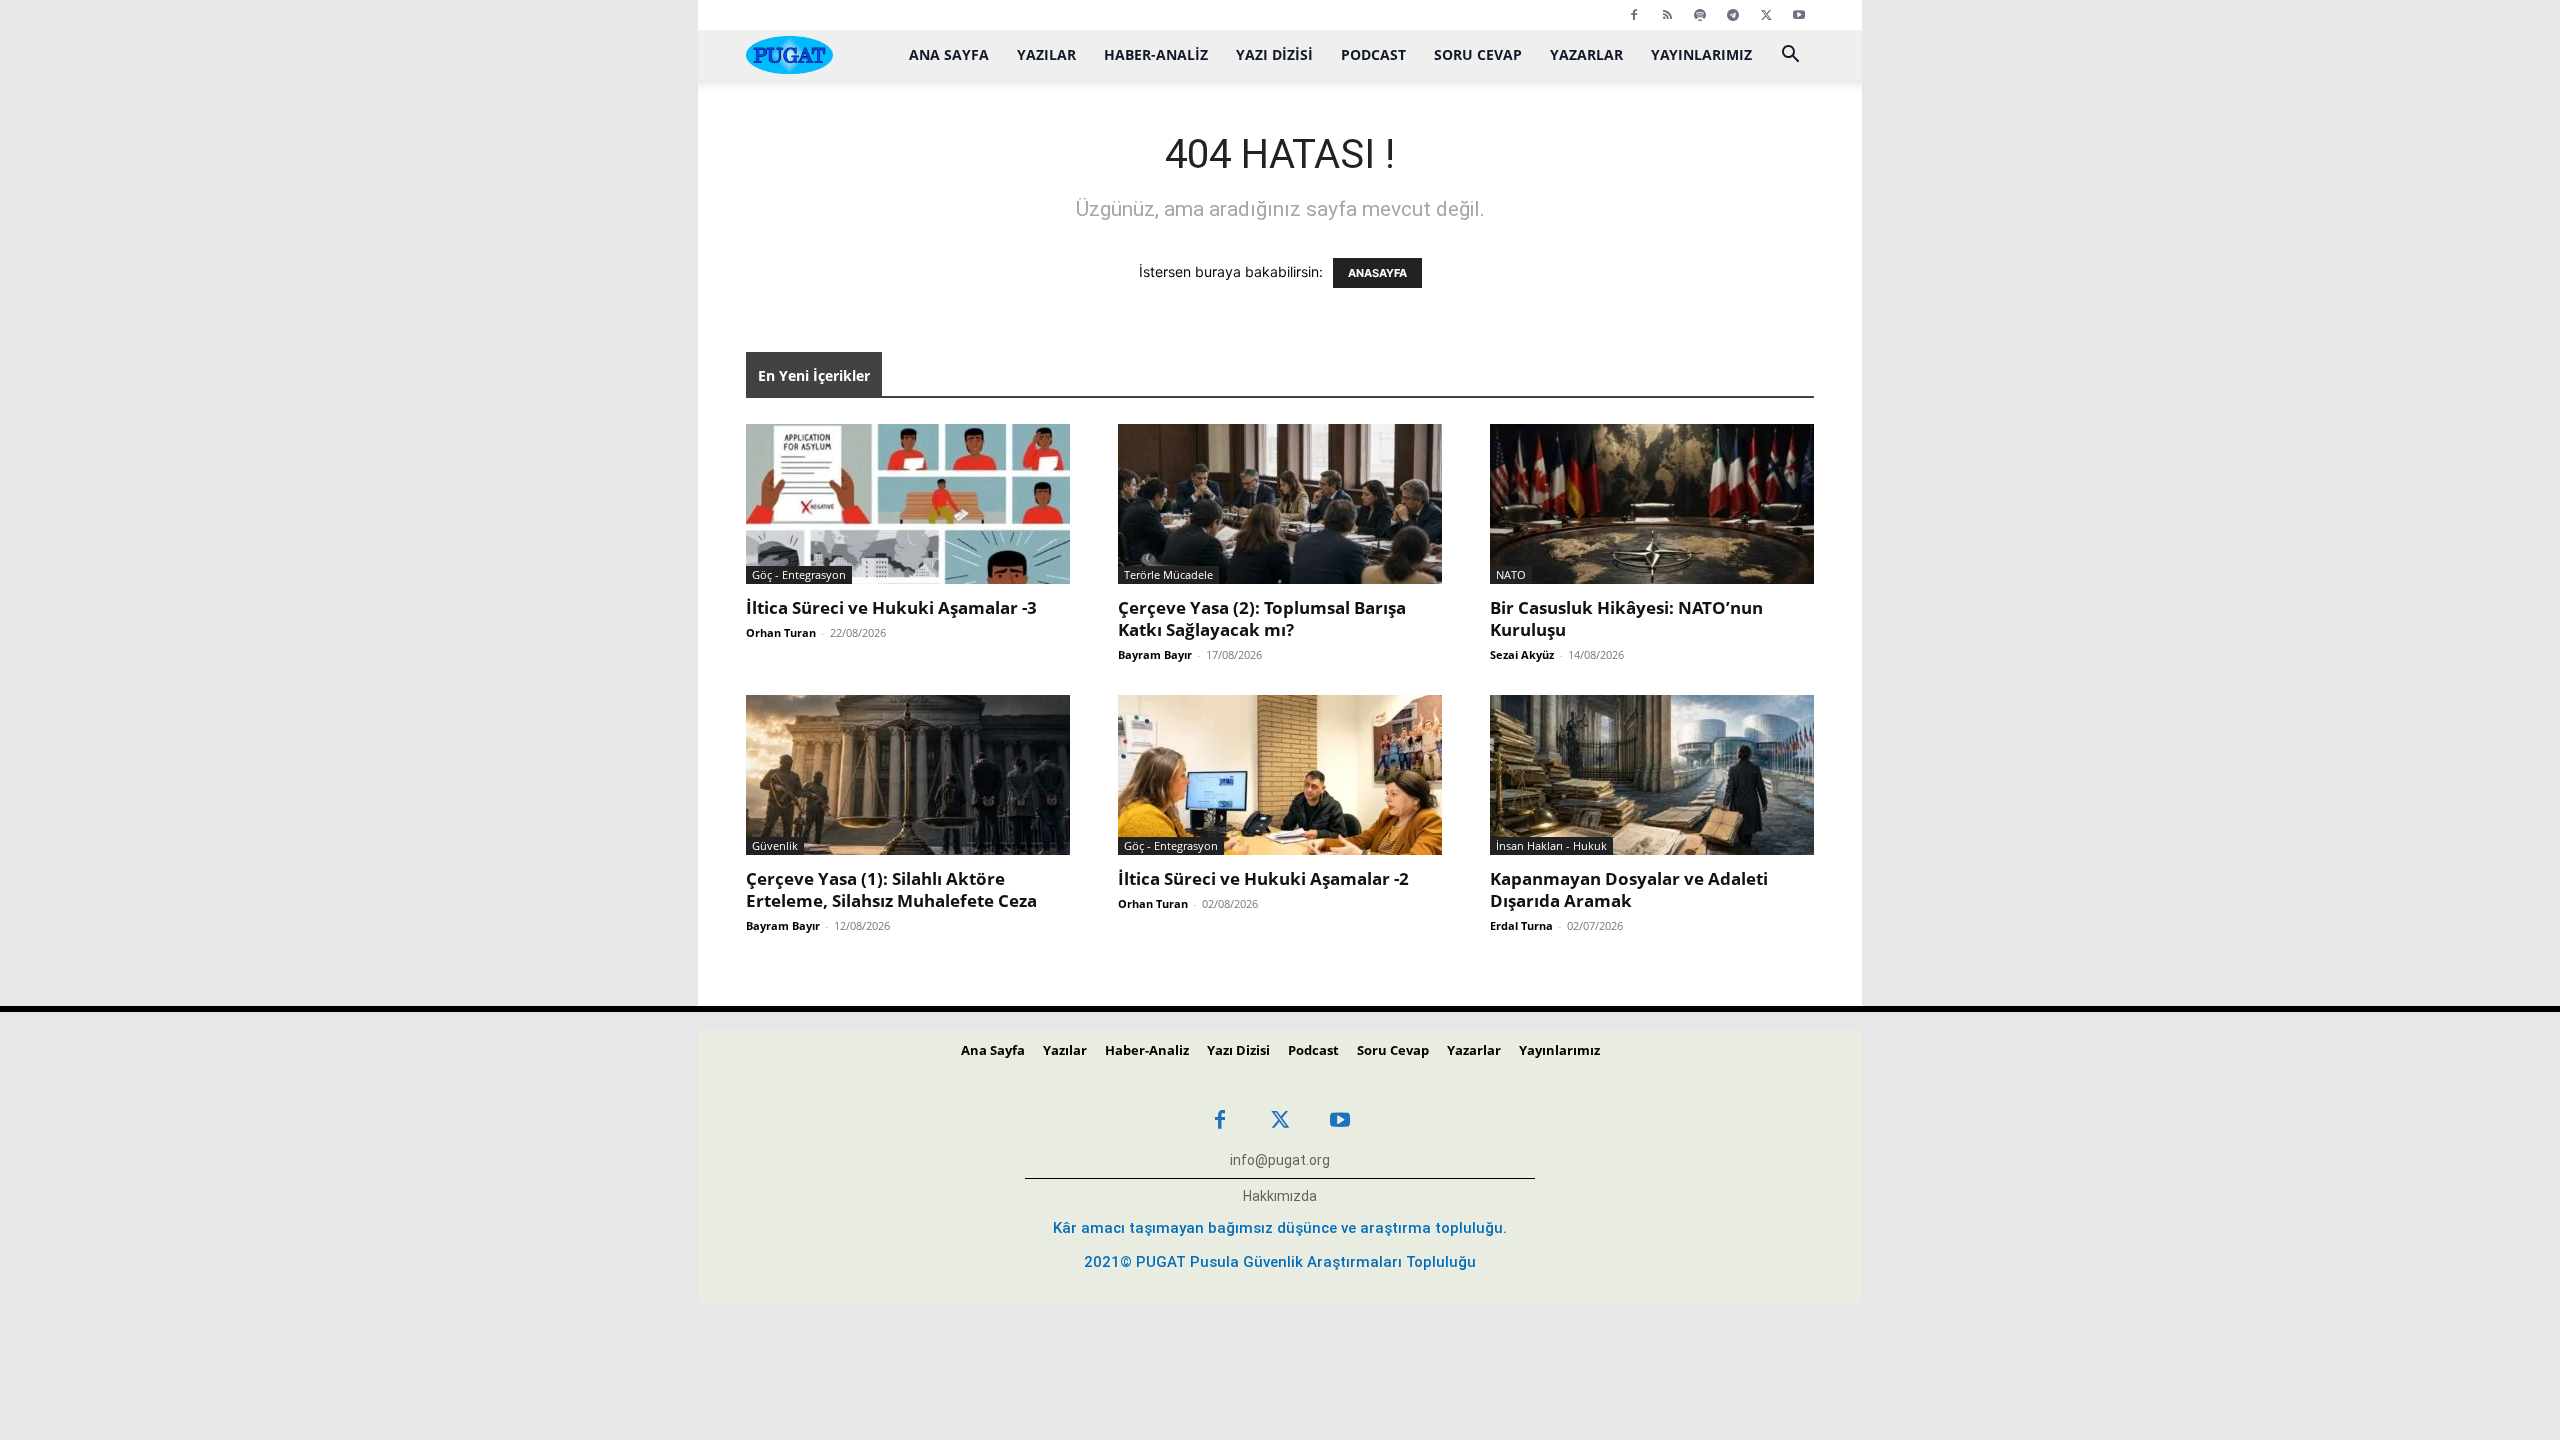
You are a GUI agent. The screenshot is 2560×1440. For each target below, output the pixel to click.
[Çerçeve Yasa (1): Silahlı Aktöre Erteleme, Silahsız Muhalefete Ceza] (908, 775)
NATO (1511, 574)
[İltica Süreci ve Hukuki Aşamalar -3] (908, 504)
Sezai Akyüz (1522, 654)
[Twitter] (1766, 15)
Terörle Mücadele (1168, 574)
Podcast (1373, 54)
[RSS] (1667, 15)
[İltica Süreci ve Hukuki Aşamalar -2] (1280, 775)
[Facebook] (1634, 15)
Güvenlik (775, 845)
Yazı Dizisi (1274, 54)
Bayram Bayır (1155, 654)
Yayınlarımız (1701, 54)
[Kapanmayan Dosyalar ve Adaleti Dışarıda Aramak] (1652, 775)
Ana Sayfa (949, 54)
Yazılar (1046, 54)
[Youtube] (1799, 15)
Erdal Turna (1521, 925)
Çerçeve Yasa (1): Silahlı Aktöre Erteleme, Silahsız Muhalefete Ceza (891, 889)
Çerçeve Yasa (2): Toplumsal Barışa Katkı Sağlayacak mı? (1262, 618)
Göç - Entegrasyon (799, 574)
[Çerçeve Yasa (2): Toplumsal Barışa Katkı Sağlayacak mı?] (1280, 504)
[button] (1790, 56)
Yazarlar (1586, 54)
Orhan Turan (781, 632)
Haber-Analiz (1156, 54)
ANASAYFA (1377, 273)
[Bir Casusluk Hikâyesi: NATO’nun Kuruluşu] (1652, 504)
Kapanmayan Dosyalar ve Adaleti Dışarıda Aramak (1629, 889)
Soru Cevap (1478, 54)
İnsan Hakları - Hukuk (1551, 845)
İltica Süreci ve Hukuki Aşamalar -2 (1263, 878)
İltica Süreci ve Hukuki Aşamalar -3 (891, 607)
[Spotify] (1700, 15)
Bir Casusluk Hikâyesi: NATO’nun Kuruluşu (1626, 618)
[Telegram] (1733, 15)
